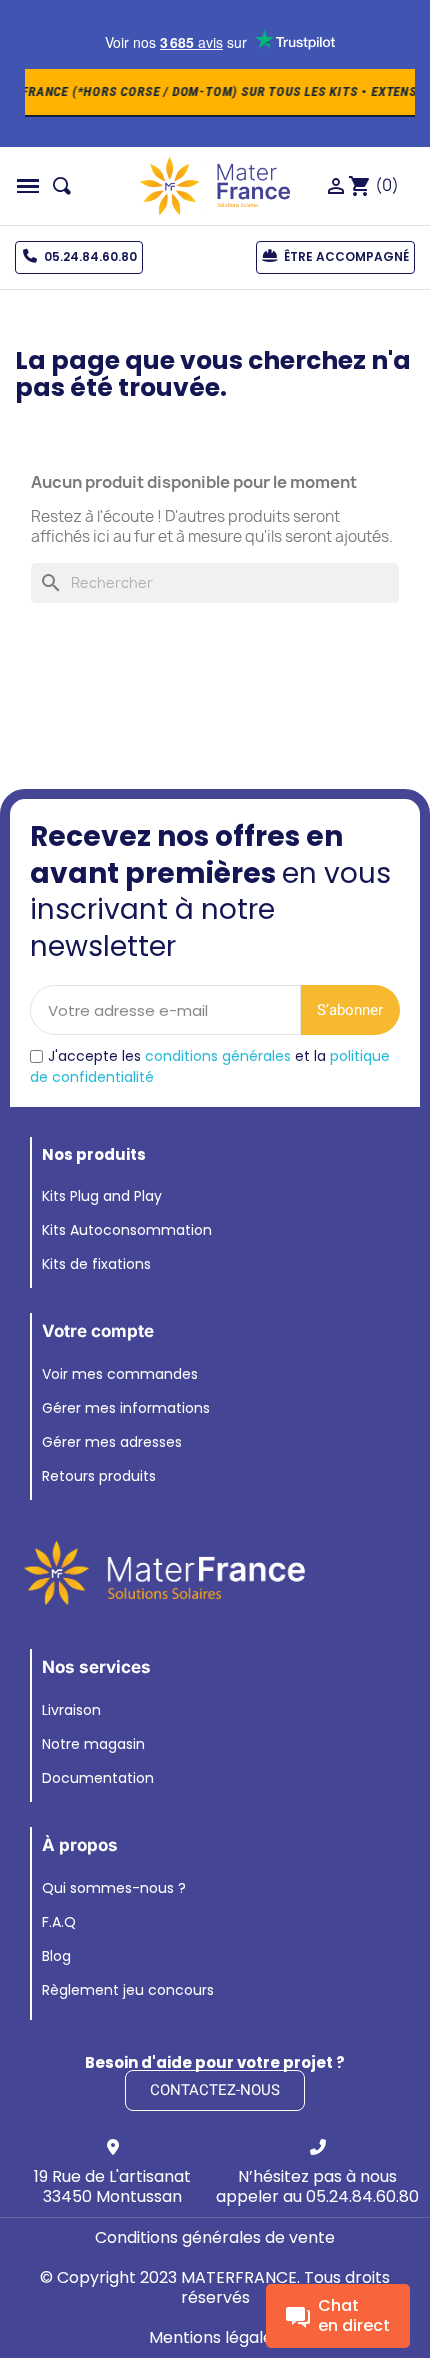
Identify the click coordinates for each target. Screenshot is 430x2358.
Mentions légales (215, 2337)
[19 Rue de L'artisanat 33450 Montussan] (113, 2147)
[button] (28, 186)
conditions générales (218, 1056)
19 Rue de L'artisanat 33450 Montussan (112, 2186)
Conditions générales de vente (215, 2237)
